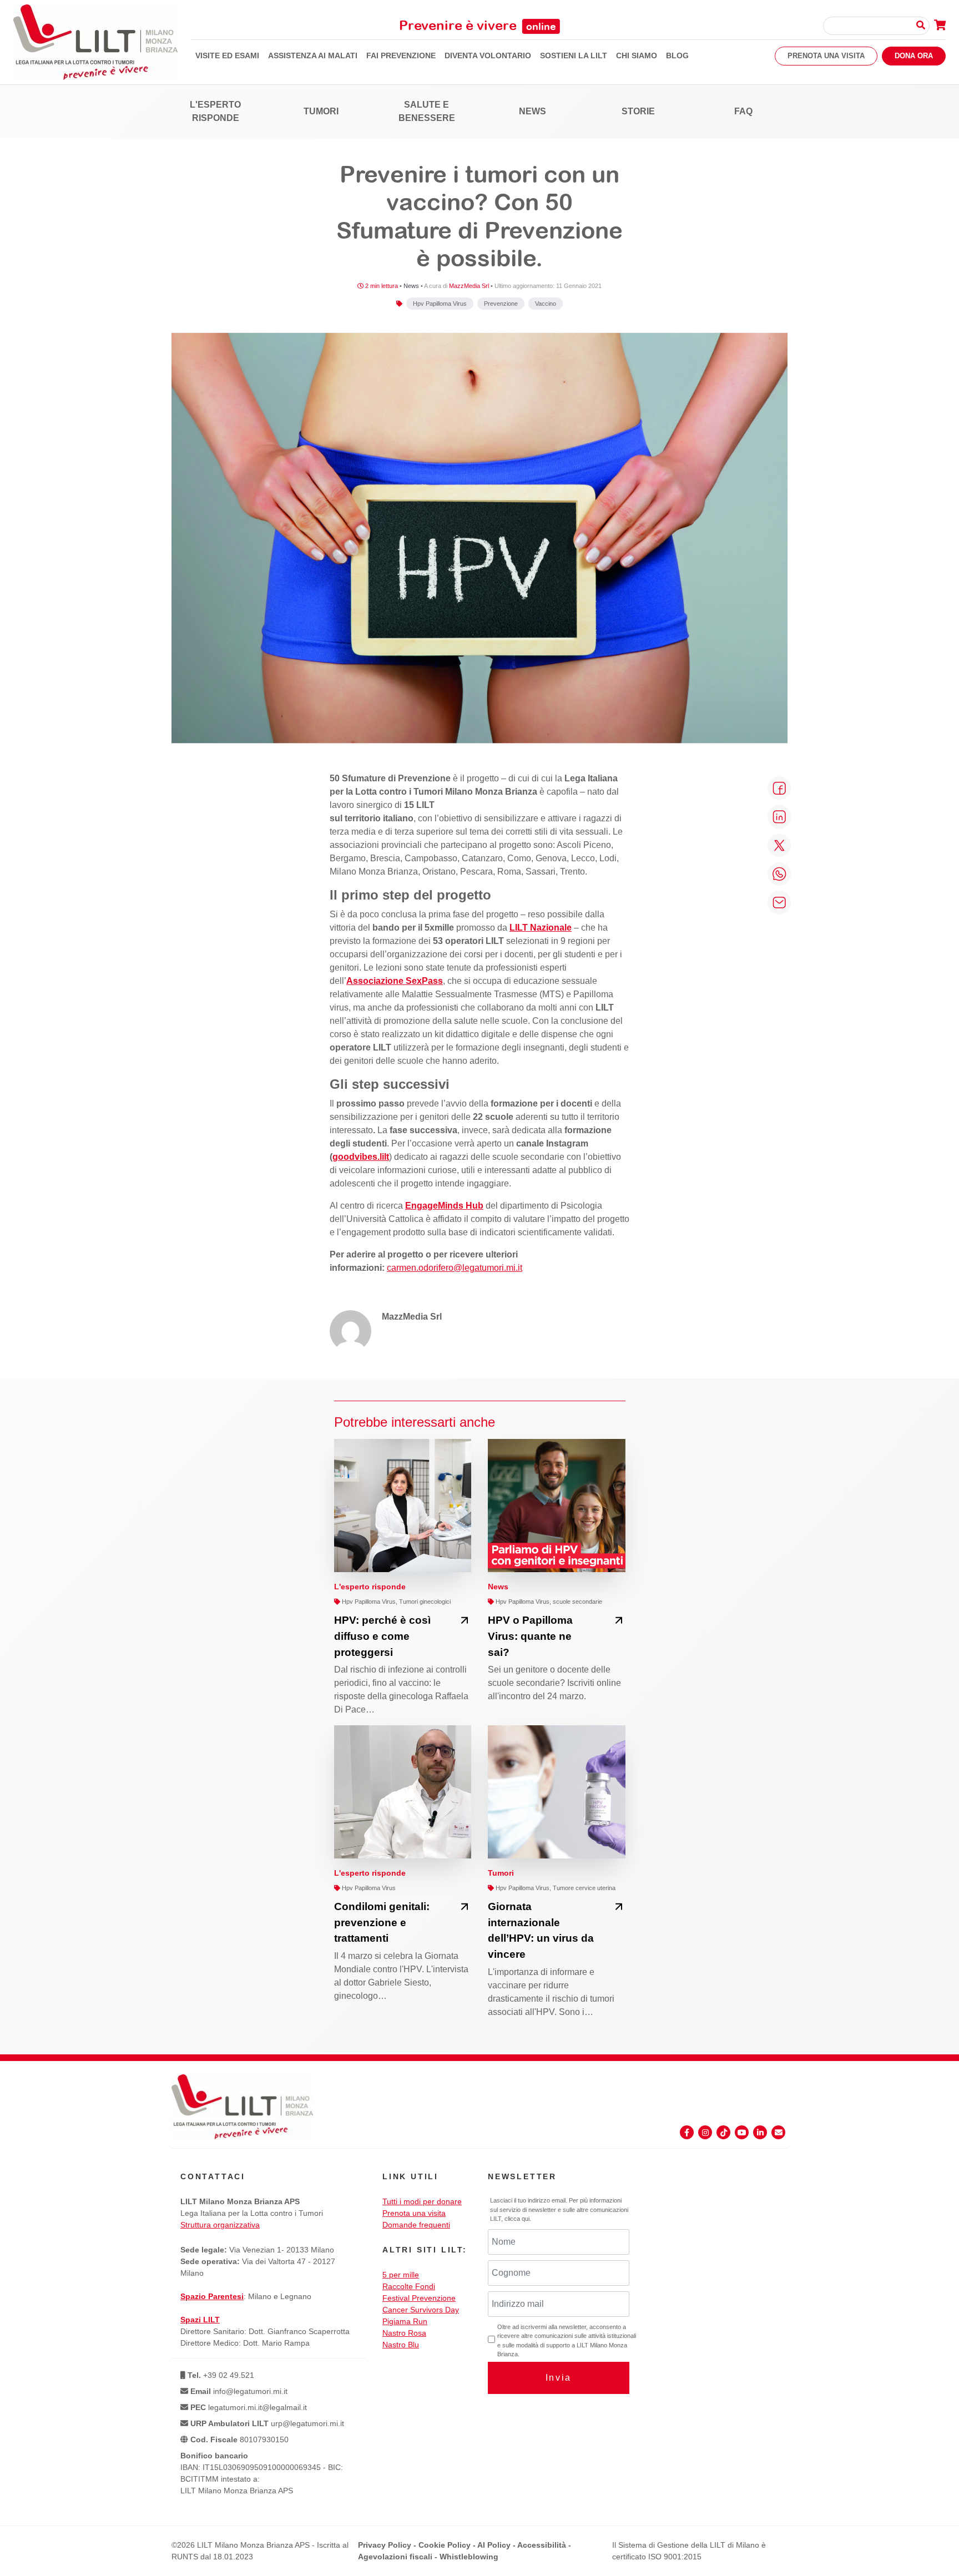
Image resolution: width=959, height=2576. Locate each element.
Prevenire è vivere (478, 25)
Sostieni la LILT (574, 55)
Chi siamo (637, 55)
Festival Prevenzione (419, 2298)
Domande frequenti (416, 2225)
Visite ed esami (227, 55)
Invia (559, 2378)
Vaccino (546, 304)
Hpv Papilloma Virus (440, 304)
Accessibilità (542, 2545)
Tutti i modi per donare (422, 2201)
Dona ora (914, 56)
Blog (677, 55)
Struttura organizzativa (220, 2225)
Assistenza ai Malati (313, 55)
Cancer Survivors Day (421, 2310)
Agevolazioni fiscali (395, 2557)
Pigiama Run (405, 2321)
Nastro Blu (401, 2345)
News (533, 111)
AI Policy (494, 2545)
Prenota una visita (826, 56)
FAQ (743, 111)
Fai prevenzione (401, 55)
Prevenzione (501, 304)
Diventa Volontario (488, 55)
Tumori (321, 111)
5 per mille (401, 2275)
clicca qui (517, 2219)
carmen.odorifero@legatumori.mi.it (455, 1268)
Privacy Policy (385, 2545)
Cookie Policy (445, 2545)
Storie (638, 111)
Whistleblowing (469, 2557)
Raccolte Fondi (409, 2286)
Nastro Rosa (404, 2333)
